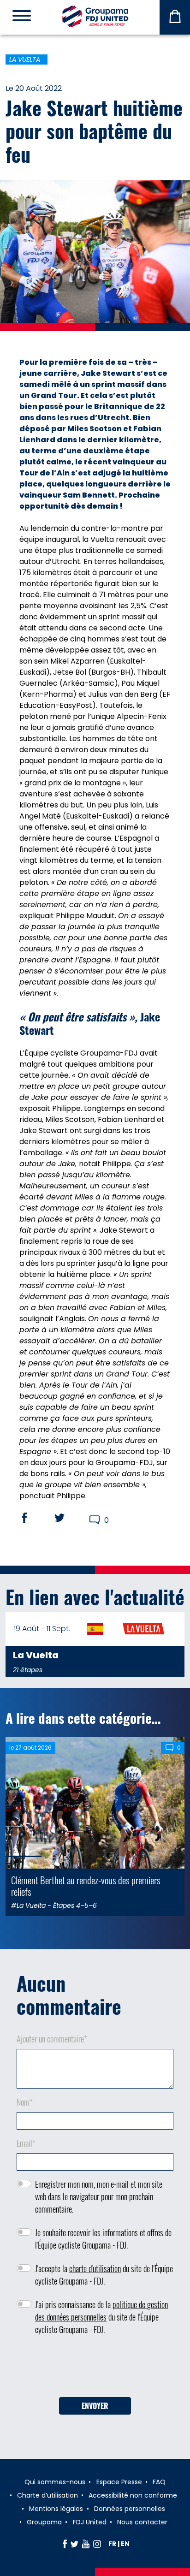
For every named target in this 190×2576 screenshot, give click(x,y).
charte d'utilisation (95, 2268)
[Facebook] (65, 2544)
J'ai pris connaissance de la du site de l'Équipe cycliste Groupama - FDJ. (101, 2317)
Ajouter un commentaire (52, 2039)
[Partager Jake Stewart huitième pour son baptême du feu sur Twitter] (68, 1518)
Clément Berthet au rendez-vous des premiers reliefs (86, 1886)
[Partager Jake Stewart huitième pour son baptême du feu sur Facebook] (33, 1518)
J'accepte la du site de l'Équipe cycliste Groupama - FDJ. (104, 2275)
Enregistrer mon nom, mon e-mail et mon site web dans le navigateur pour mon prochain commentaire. (99, 2196)
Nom (25, 2102)
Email (26, 2143)
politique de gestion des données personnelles (101, 2311)
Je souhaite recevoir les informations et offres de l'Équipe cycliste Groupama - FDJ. (103, 2239)
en (125, 2544)
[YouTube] (86, 2544)
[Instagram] (97, 2544)
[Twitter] (74, 2544)
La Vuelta (25, 59)
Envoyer (95, 2406)
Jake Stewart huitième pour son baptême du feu (94, 131)
